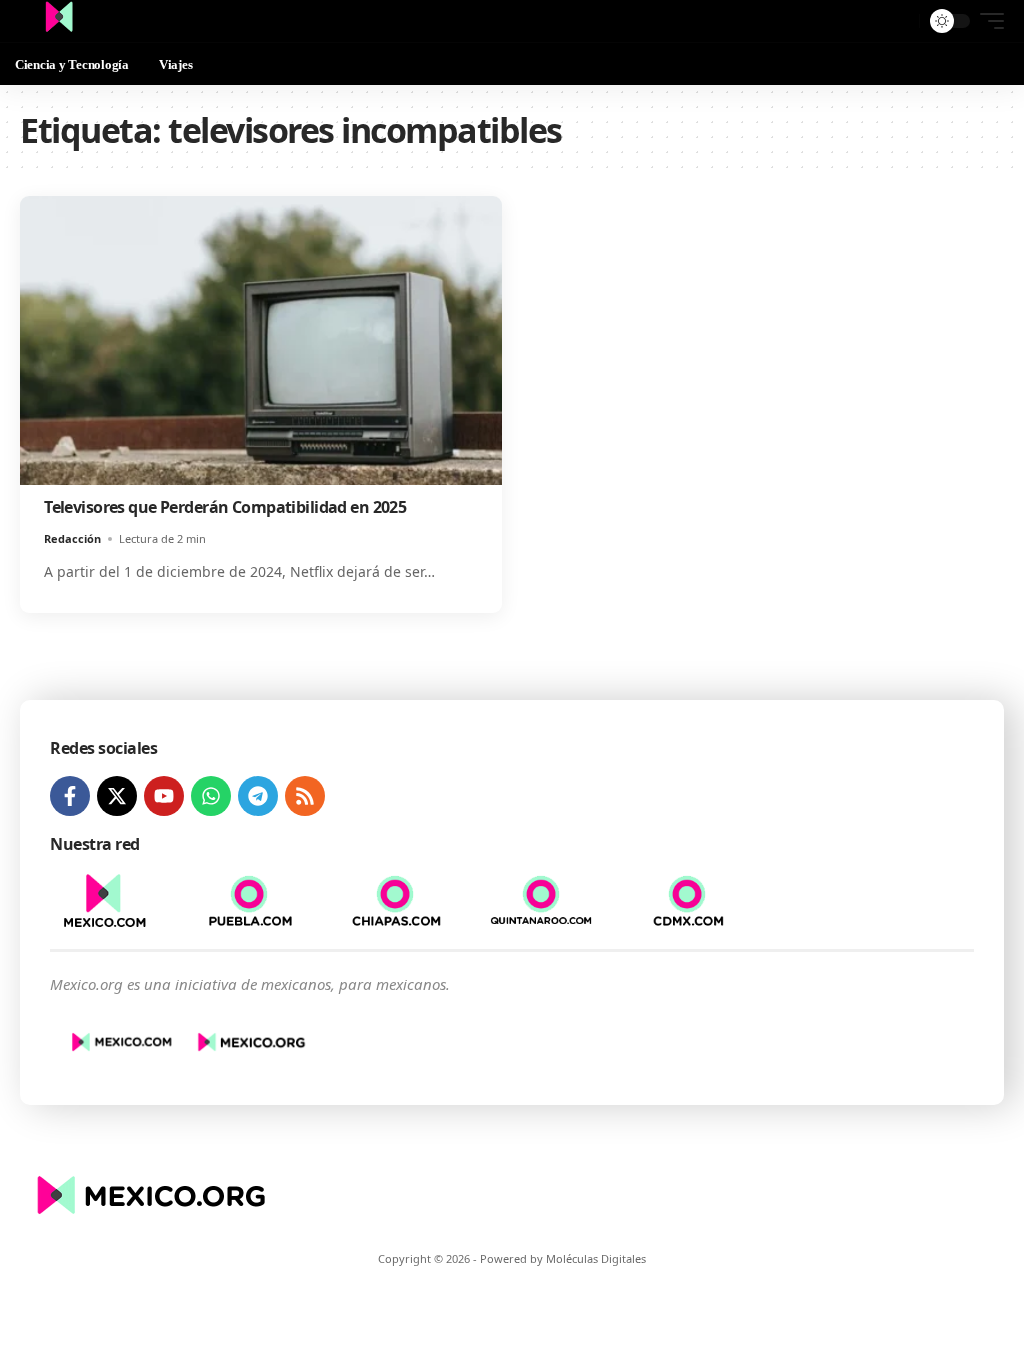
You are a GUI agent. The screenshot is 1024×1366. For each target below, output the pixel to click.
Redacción (72, 538)
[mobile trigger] (987, 21)
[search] (899, 21)
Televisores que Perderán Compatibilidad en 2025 (225, 507)
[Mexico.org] (59, 21)
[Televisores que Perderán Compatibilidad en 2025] (261, 340)
